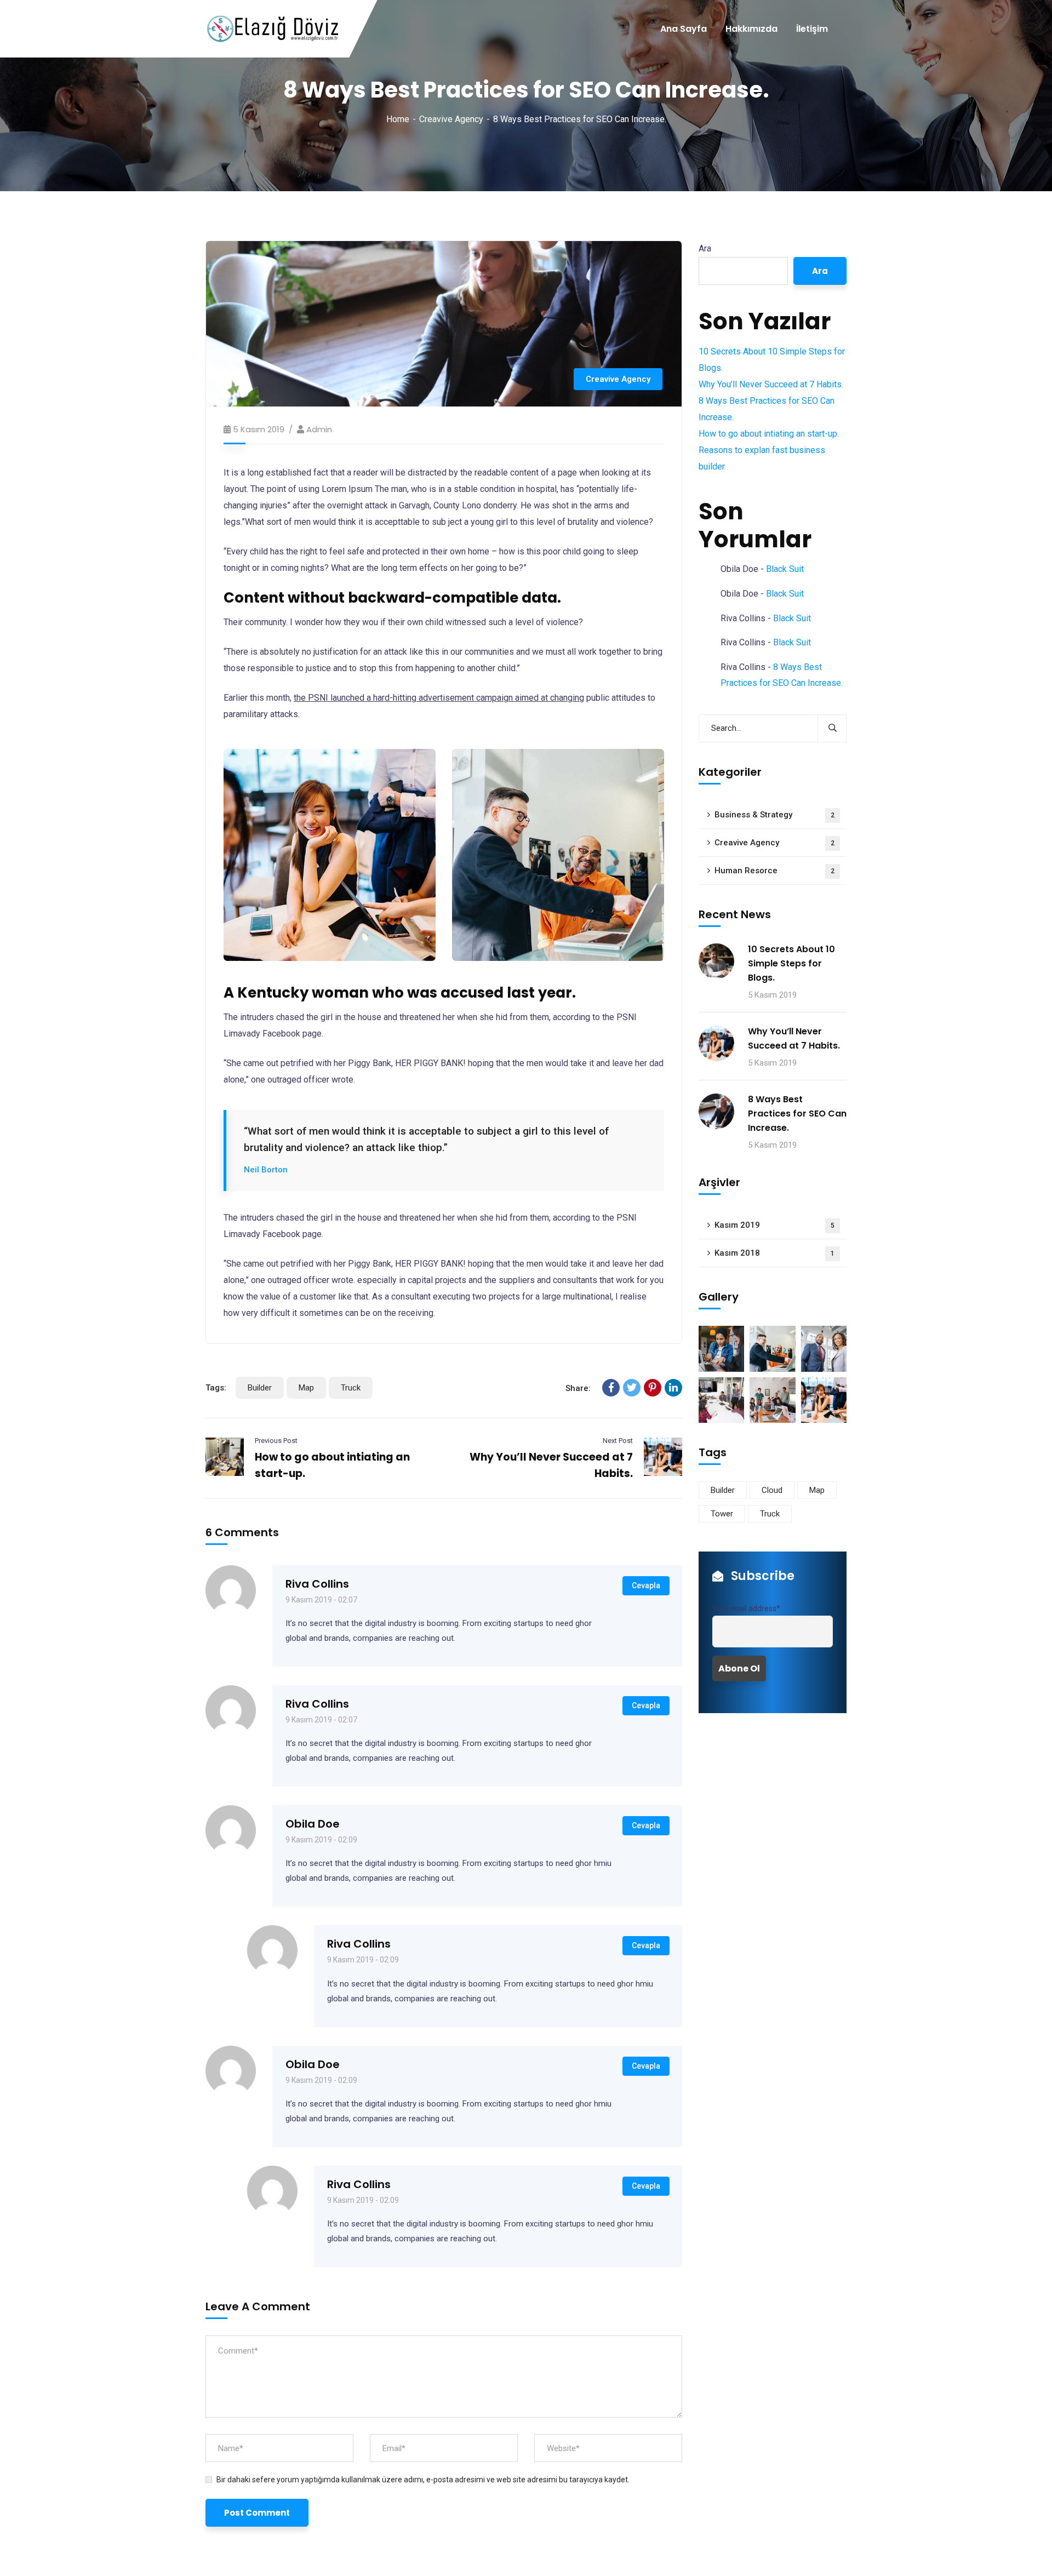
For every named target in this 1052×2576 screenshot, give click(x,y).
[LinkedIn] (673, 1388)
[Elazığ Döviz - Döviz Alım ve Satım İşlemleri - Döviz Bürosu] (272, 29)
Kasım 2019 (774, 1225)
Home (398, 119)
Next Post (618, 1441)
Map (306, 1388)
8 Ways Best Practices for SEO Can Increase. (797, 1114)
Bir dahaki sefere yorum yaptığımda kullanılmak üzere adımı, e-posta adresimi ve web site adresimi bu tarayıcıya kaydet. (423, 2480)
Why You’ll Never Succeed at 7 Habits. (771, 384)
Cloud (772, 1490)
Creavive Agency (451, 119)
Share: (578, 1388)
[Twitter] (632, 1388)
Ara (705, 248)
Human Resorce (774, 871)
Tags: (216, 1388)
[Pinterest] (653, 1388)
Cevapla (646, 1585)
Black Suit (785, 569)
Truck (351, 1388)
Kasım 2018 (774, 1253)
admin (319, 429)
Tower (722, 1514)
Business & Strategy (774, 815)
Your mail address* (746, 1609)
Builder (260, 1388)
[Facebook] (611, 1388)
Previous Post (276, 1441)
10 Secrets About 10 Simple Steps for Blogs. (791, 963)
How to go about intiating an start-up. (769, 434)
